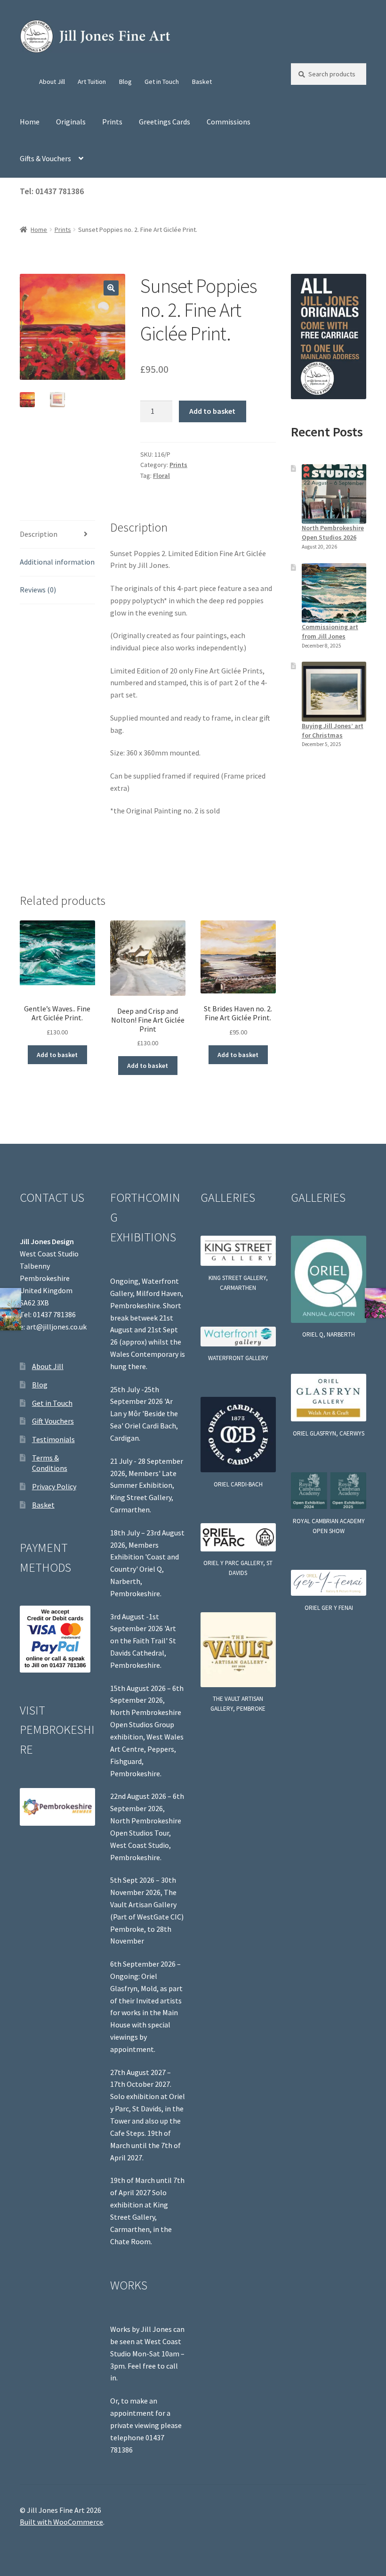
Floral (161, 476)
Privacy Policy (54, 1486)
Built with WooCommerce (61, 2522)
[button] (111, 288)
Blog (125, 82)
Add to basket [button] (57, 1055)
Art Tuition (92, 82)
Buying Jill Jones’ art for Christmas (333, 730)
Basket (202, 82)
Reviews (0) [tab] (38, 590)
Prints (112, 122)
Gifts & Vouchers (45, 158)
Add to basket (212, 411)
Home (30, 122)
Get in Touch (162, 82)
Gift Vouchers (53, 1421)
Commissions (229, 122)
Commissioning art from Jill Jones (330, 632)
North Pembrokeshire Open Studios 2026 (333, 533)
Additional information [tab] (57, 562)
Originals (71, 122)
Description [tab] (39, 534)
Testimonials (53, 1439)
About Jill (52, 82)
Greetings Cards (165, 122)
